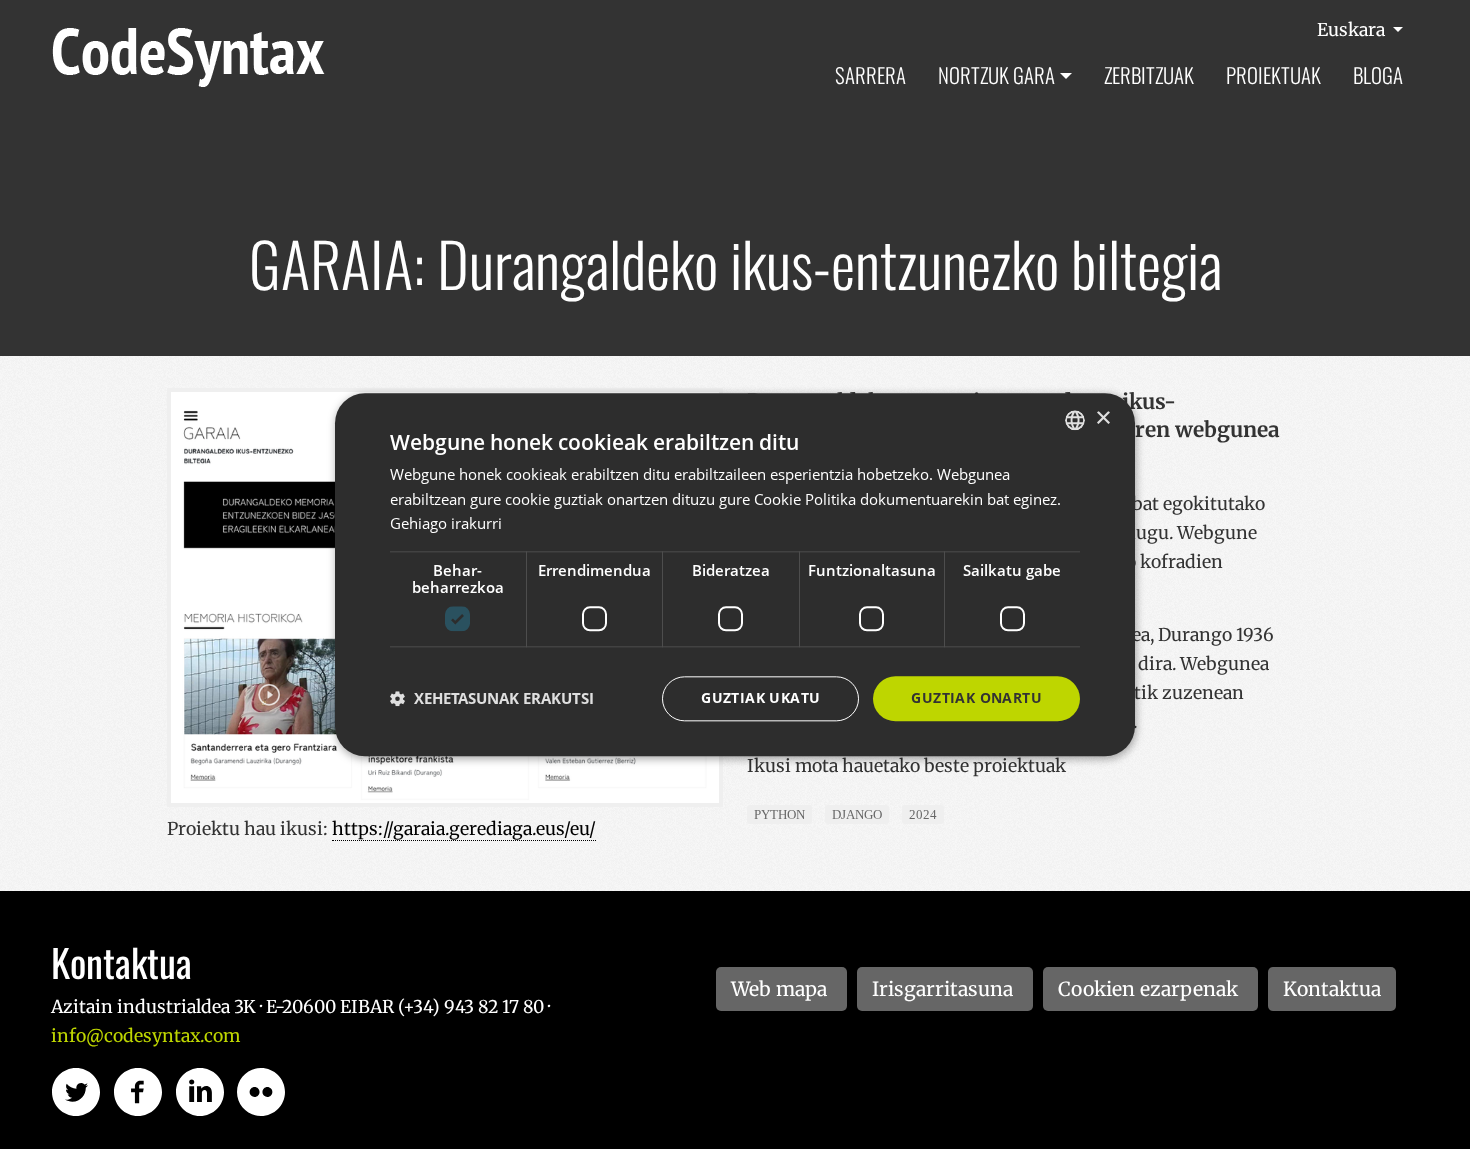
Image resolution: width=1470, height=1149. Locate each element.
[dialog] (735, 574)
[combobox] (1075, 420)
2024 (923, 814)
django (857, 814)
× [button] (1102, 418)
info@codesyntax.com (145, 1036)
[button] (492, 699)
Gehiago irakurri (446, 524)
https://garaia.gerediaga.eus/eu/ (464, 829)
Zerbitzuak (1149, 74)
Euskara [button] (1353, 30)
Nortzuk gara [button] (996, 74)
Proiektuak (1273, 74)
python (779, 814)
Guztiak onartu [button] (976, 697)
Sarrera (870, 74)
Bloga (1378, 74)
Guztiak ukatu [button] (760, 697)
